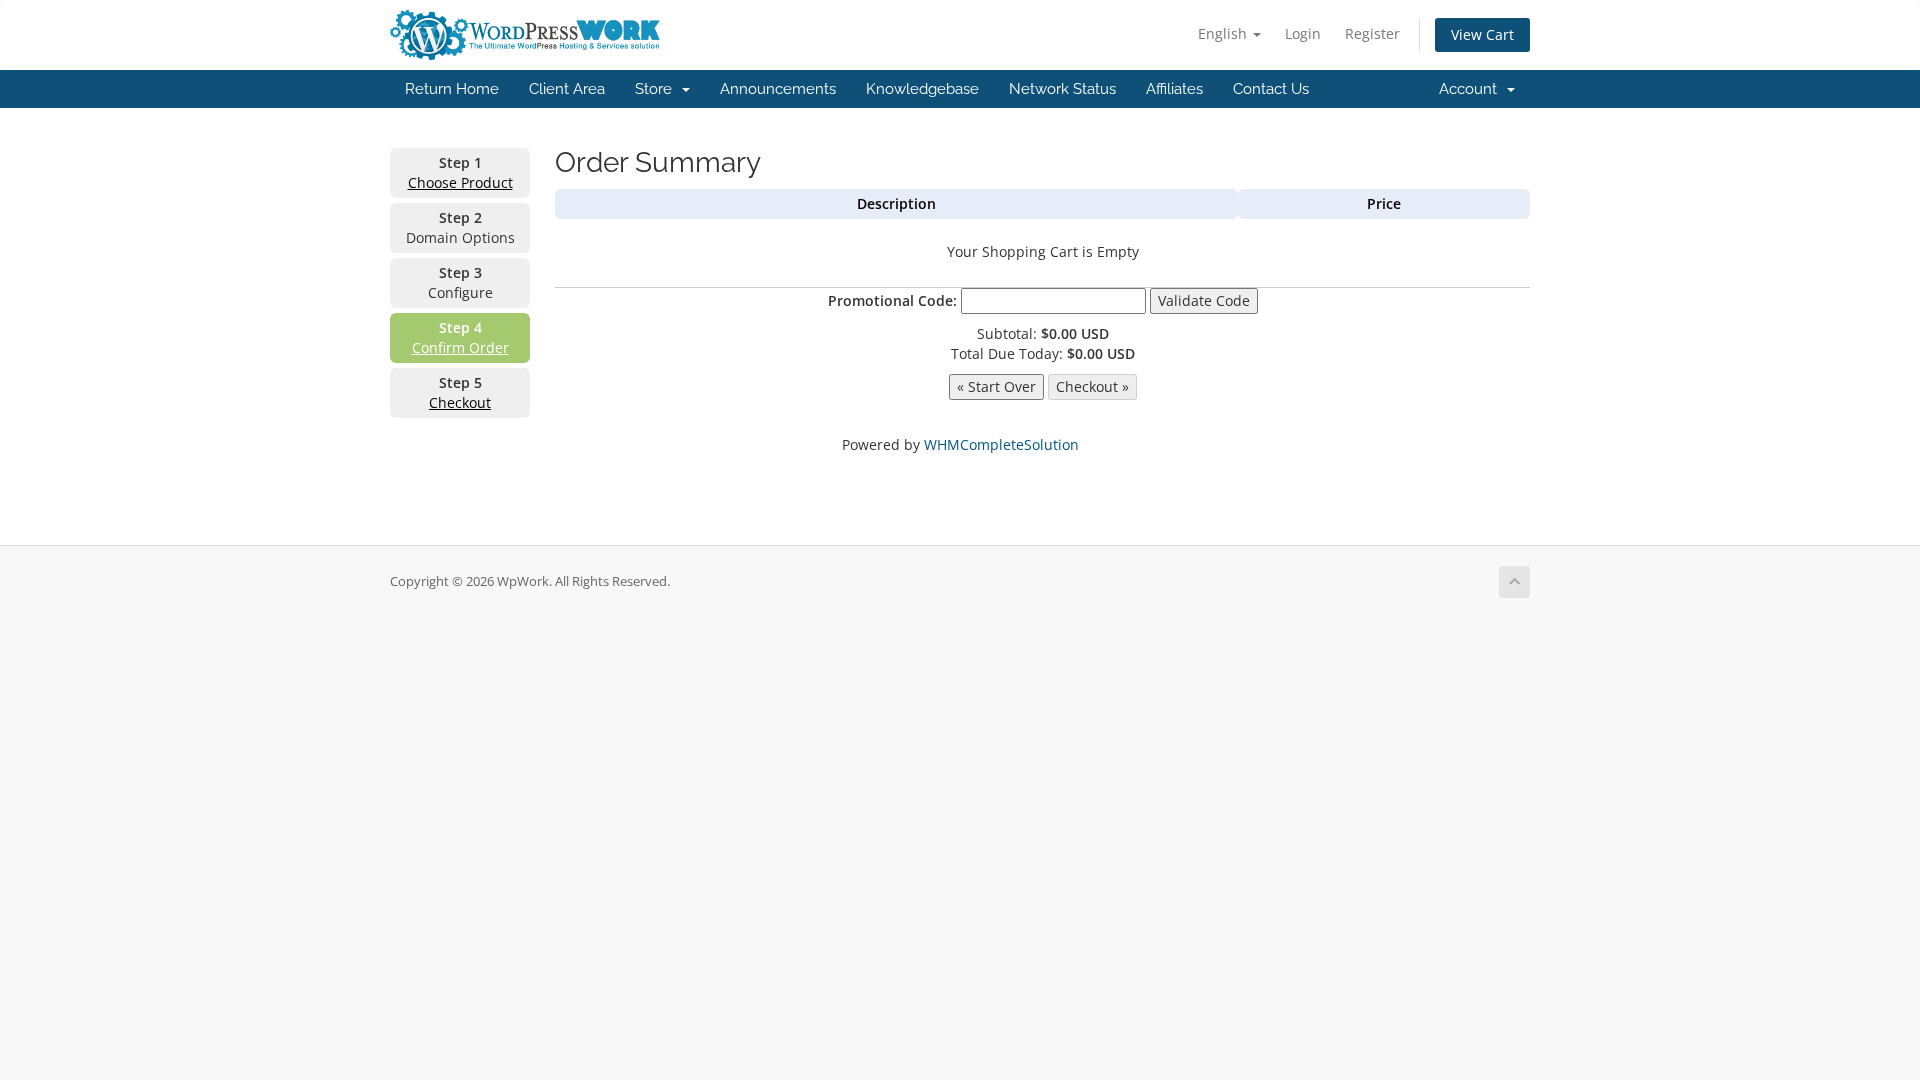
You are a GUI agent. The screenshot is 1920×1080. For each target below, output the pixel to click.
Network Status (1062, 89)
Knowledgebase (922, 89)
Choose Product (460, 182)
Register (1372, 33)
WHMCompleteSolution (1001, 444)
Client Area (567, 89)
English (1224, 33)
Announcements (778, 89)
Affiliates (1174, 89)
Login (1303, 33)
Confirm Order (460, 347)
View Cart (1482, 34)
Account (1472, 89)
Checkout (460, 402)
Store (657, 89)
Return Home (452, 89)
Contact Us (1271, 89)
